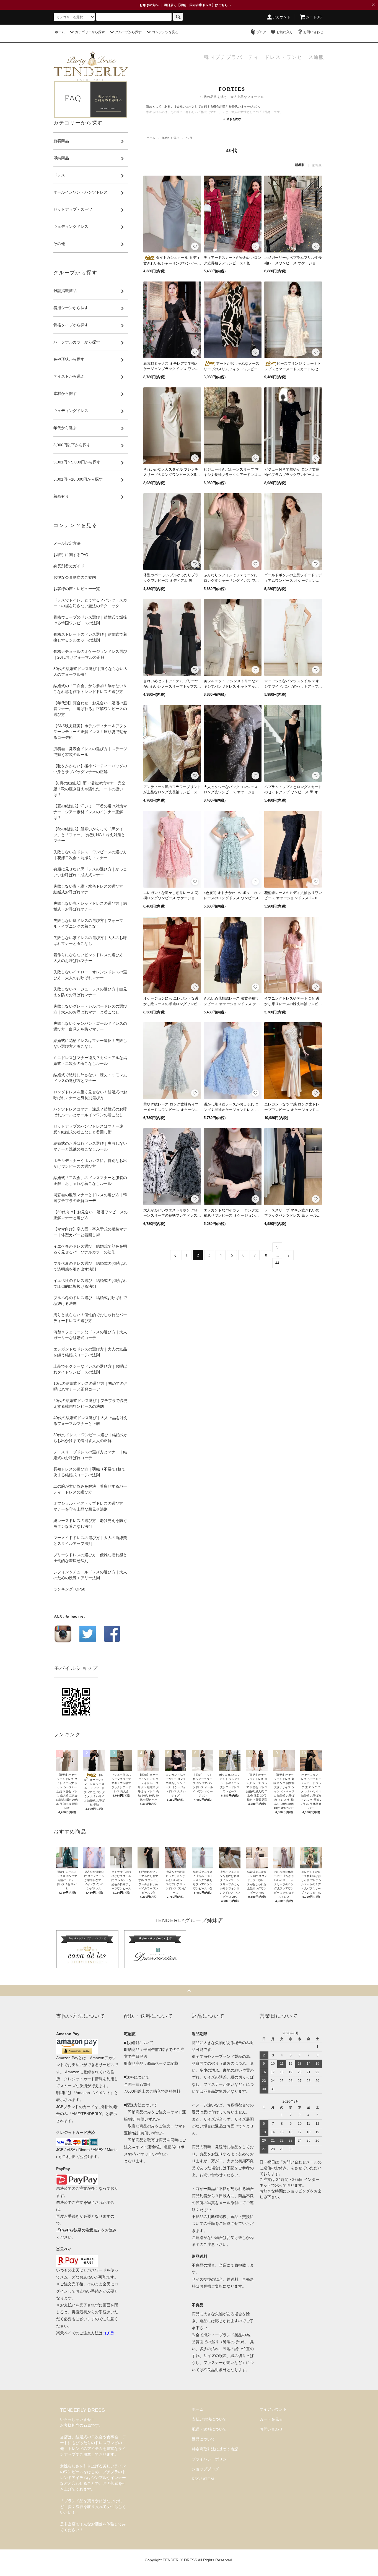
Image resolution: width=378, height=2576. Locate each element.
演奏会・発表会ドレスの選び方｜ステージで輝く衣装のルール (90, 752)
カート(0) (314, 17)
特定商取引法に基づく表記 (215, 2449)
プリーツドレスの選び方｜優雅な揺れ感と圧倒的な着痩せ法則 (90, 1558)
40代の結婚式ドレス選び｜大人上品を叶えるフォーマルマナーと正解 (90, 1421)
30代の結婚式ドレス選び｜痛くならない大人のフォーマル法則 (90, 672)
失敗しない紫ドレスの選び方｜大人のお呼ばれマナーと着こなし (90, 941)
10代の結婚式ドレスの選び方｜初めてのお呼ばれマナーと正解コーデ (90, 1386)
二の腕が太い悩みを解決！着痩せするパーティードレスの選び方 (90, 1489)
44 (277, 1263)
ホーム (60, 32)
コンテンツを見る (165, 32)
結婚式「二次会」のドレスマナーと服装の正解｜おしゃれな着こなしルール (90, 1181)
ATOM (208, 2479)
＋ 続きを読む (232, 119)
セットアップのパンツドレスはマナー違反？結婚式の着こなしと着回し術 (88, 1129)
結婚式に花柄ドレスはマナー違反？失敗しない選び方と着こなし (90, 1043)
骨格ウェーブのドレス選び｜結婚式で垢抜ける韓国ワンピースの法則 (90, 620)
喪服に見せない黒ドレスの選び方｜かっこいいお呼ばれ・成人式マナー (90, 872)
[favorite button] (195, 246)
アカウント (282, 17)
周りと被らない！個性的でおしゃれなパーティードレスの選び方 (90, 1318)
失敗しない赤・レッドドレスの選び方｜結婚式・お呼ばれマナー (90, 906)
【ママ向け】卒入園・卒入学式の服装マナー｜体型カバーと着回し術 (90, 1232)
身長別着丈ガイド (69, 566)
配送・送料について (209, 2429)
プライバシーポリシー (211, 2459)
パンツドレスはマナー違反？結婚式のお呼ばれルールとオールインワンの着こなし (90, 1112)
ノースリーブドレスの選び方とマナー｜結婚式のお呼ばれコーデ (90, 1455)
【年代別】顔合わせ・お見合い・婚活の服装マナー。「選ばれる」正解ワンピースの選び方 (90, 709)
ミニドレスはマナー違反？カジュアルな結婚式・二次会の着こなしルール (90, 1061)
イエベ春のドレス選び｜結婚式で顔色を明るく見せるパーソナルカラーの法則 (90, 1249)
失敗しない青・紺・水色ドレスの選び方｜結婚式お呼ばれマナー (90, 889)
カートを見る (271, 2419)
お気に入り (285, 32)
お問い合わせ (313, 32)
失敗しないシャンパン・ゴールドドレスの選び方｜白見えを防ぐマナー (90, 1026)
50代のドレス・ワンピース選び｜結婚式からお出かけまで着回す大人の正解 (90, 1438)
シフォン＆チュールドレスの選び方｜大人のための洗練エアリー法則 (90, 1575)
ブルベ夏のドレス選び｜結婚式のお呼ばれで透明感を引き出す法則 (90, 1266)
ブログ (261, 32)
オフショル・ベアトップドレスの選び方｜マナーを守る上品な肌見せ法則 (90, 1506)
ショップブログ (205, 2469)
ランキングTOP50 (69, 1589)
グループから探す (128, 32)
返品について (203, 2439)
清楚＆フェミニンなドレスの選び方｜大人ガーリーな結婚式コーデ (90, 1335)
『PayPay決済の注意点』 (79, 2230)
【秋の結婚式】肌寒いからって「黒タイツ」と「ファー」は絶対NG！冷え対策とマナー (89, 835)
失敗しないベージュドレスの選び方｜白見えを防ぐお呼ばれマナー (90, 992)
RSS (196, 2479)
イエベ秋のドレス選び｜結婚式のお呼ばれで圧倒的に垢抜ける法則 (90, 1283)
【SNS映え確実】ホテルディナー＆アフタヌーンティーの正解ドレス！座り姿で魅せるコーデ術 (90, 732)
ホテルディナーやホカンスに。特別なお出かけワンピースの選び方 (90, 1163)
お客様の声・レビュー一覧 (77, 589)
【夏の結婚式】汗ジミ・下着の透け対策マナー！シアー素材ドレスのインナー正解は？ (90, 812)
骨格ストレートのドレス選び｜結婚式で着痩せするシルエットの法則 (90, 637)
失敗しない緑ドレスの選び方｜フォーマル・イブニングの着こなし (88, 923)
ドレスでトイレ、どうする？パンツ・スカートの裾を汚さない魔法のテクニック (90, 603)
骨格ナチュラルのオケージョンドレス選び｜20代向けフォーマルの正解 (90, 654)
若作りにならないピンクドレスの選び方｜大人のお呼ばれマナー (90, 958)
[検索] (178, 17)
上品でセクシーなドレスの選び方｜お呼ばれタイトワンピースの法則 (90, 1369)
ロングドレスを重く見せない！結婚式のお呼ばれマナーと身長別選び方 (90, 1095)
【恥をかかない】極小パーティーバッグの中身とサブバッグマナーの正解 (90, 769)
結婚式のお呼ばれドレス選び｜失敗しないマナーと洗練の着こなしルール (90, 1146)
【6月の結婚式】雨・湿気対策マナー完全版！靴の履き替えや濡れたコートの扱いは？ (89, 789)
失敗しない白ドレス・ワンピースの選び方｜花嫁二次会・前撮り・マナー (90, 855)
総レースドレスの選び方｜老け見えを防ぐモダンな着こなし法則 (90, 1523)
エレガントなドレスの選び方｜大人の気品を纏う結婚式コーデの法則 (90, 1352)
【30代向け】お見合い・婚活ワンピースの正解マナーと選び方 (90, 1215)
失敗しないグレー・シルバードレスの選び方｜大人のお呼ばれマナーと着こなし (90, 1009)
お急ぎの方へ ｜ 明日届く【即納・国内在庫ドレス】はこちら (185, 5)
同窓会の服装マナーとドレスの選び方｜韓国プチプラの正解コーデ (90, 1198)
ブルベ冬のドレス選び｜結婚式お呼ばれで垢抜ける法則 (90, 1301)
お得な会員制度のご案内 (75, 577)
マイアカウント (273, 2409)
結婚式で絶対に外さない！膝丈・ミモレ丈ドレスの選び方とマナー (90, 1078)
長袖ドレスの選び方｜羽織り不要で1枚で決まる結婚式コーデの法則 (89, 1472)
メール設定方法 (67, 543)
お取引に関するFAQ (71, 555)
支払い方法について (209, 2419)
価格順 (317, 165)
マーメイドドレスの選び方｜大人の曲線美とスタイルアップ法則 (90, 1541)
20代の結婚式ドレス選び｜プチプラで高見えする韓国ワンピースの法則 (90, 1403)
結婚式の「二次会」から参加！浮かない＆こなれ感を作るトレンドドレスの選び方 (90, 689)
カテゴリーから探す (90, 32)
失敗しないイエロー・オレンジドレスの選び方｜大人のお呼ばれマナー (90, 975)
